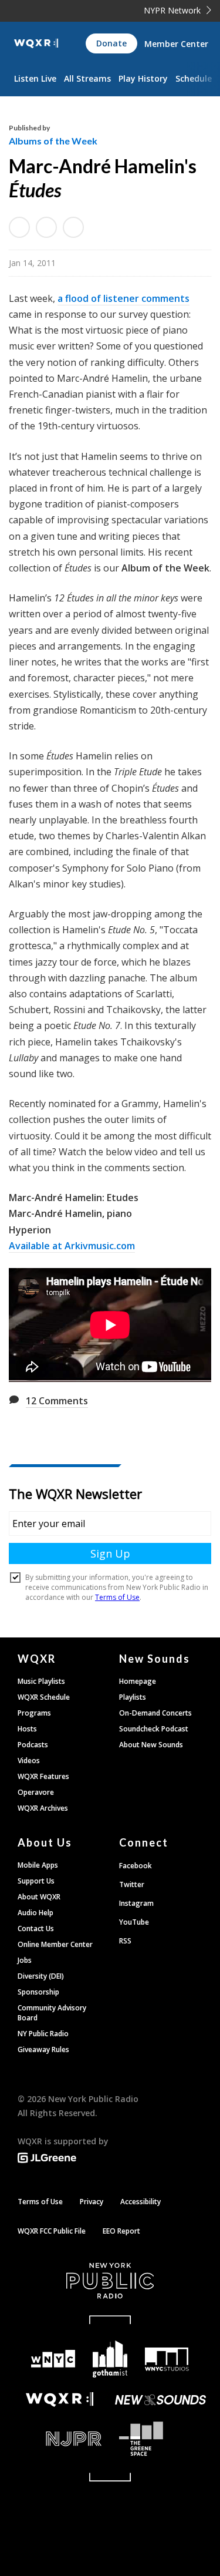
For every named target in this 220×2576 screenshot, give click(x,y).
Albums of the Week (53, 141)
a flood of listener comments (123, 298)
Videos (29, 1761)
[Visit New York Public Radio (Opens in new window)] (110, 2281)
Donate (111, 43)
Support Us (36, 1881)
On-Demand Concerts (155, 1713)
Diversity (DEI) (41, 1976)
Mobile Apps (38, 1865)
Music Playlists (41, 1681)
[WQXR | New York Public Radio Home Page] (36, 43)
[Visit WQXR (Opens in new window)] (60, 2400)
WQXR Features (43, 1776)
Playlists (133, 1697)
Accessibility (141, 2202)
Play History (143, 78)
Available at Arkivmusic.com (72, 1246)
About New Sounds (151, 1745)
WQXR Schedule (44, 1697)
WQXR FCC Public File (52, 2231)
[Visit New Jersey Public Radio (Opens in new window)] (60, 2439)
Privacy (92, 2202)
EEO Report (121, 2231)
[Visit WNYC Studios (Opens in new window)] (167, 2359)
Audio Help (35, 1913)
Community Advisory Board (52, 2013)
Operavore (36, 1792)
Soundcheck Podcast (154, 1729)
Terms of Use (40, 2202)
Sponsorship (38, 1992)
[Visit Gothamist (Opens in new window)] (110, 2359)
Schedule (194, 78)
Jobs (25, 1960)
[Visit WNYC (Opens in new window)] (54, 2359)
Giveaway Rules (43, 2049)
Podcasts (33, 1745)
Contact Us (36, 1928)
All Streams (87, 78)
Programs (34, 1713)
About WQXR (39, 1897)
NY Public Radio (43, 2034)
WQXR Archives (43, 1808)
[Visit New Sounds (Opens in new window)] (161, 2400)
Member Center (176, 44)
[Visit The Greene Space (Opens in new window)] (161, 2439)
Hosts (27, 1729)
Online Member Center (55, 1944)
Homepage (138, 1681)
